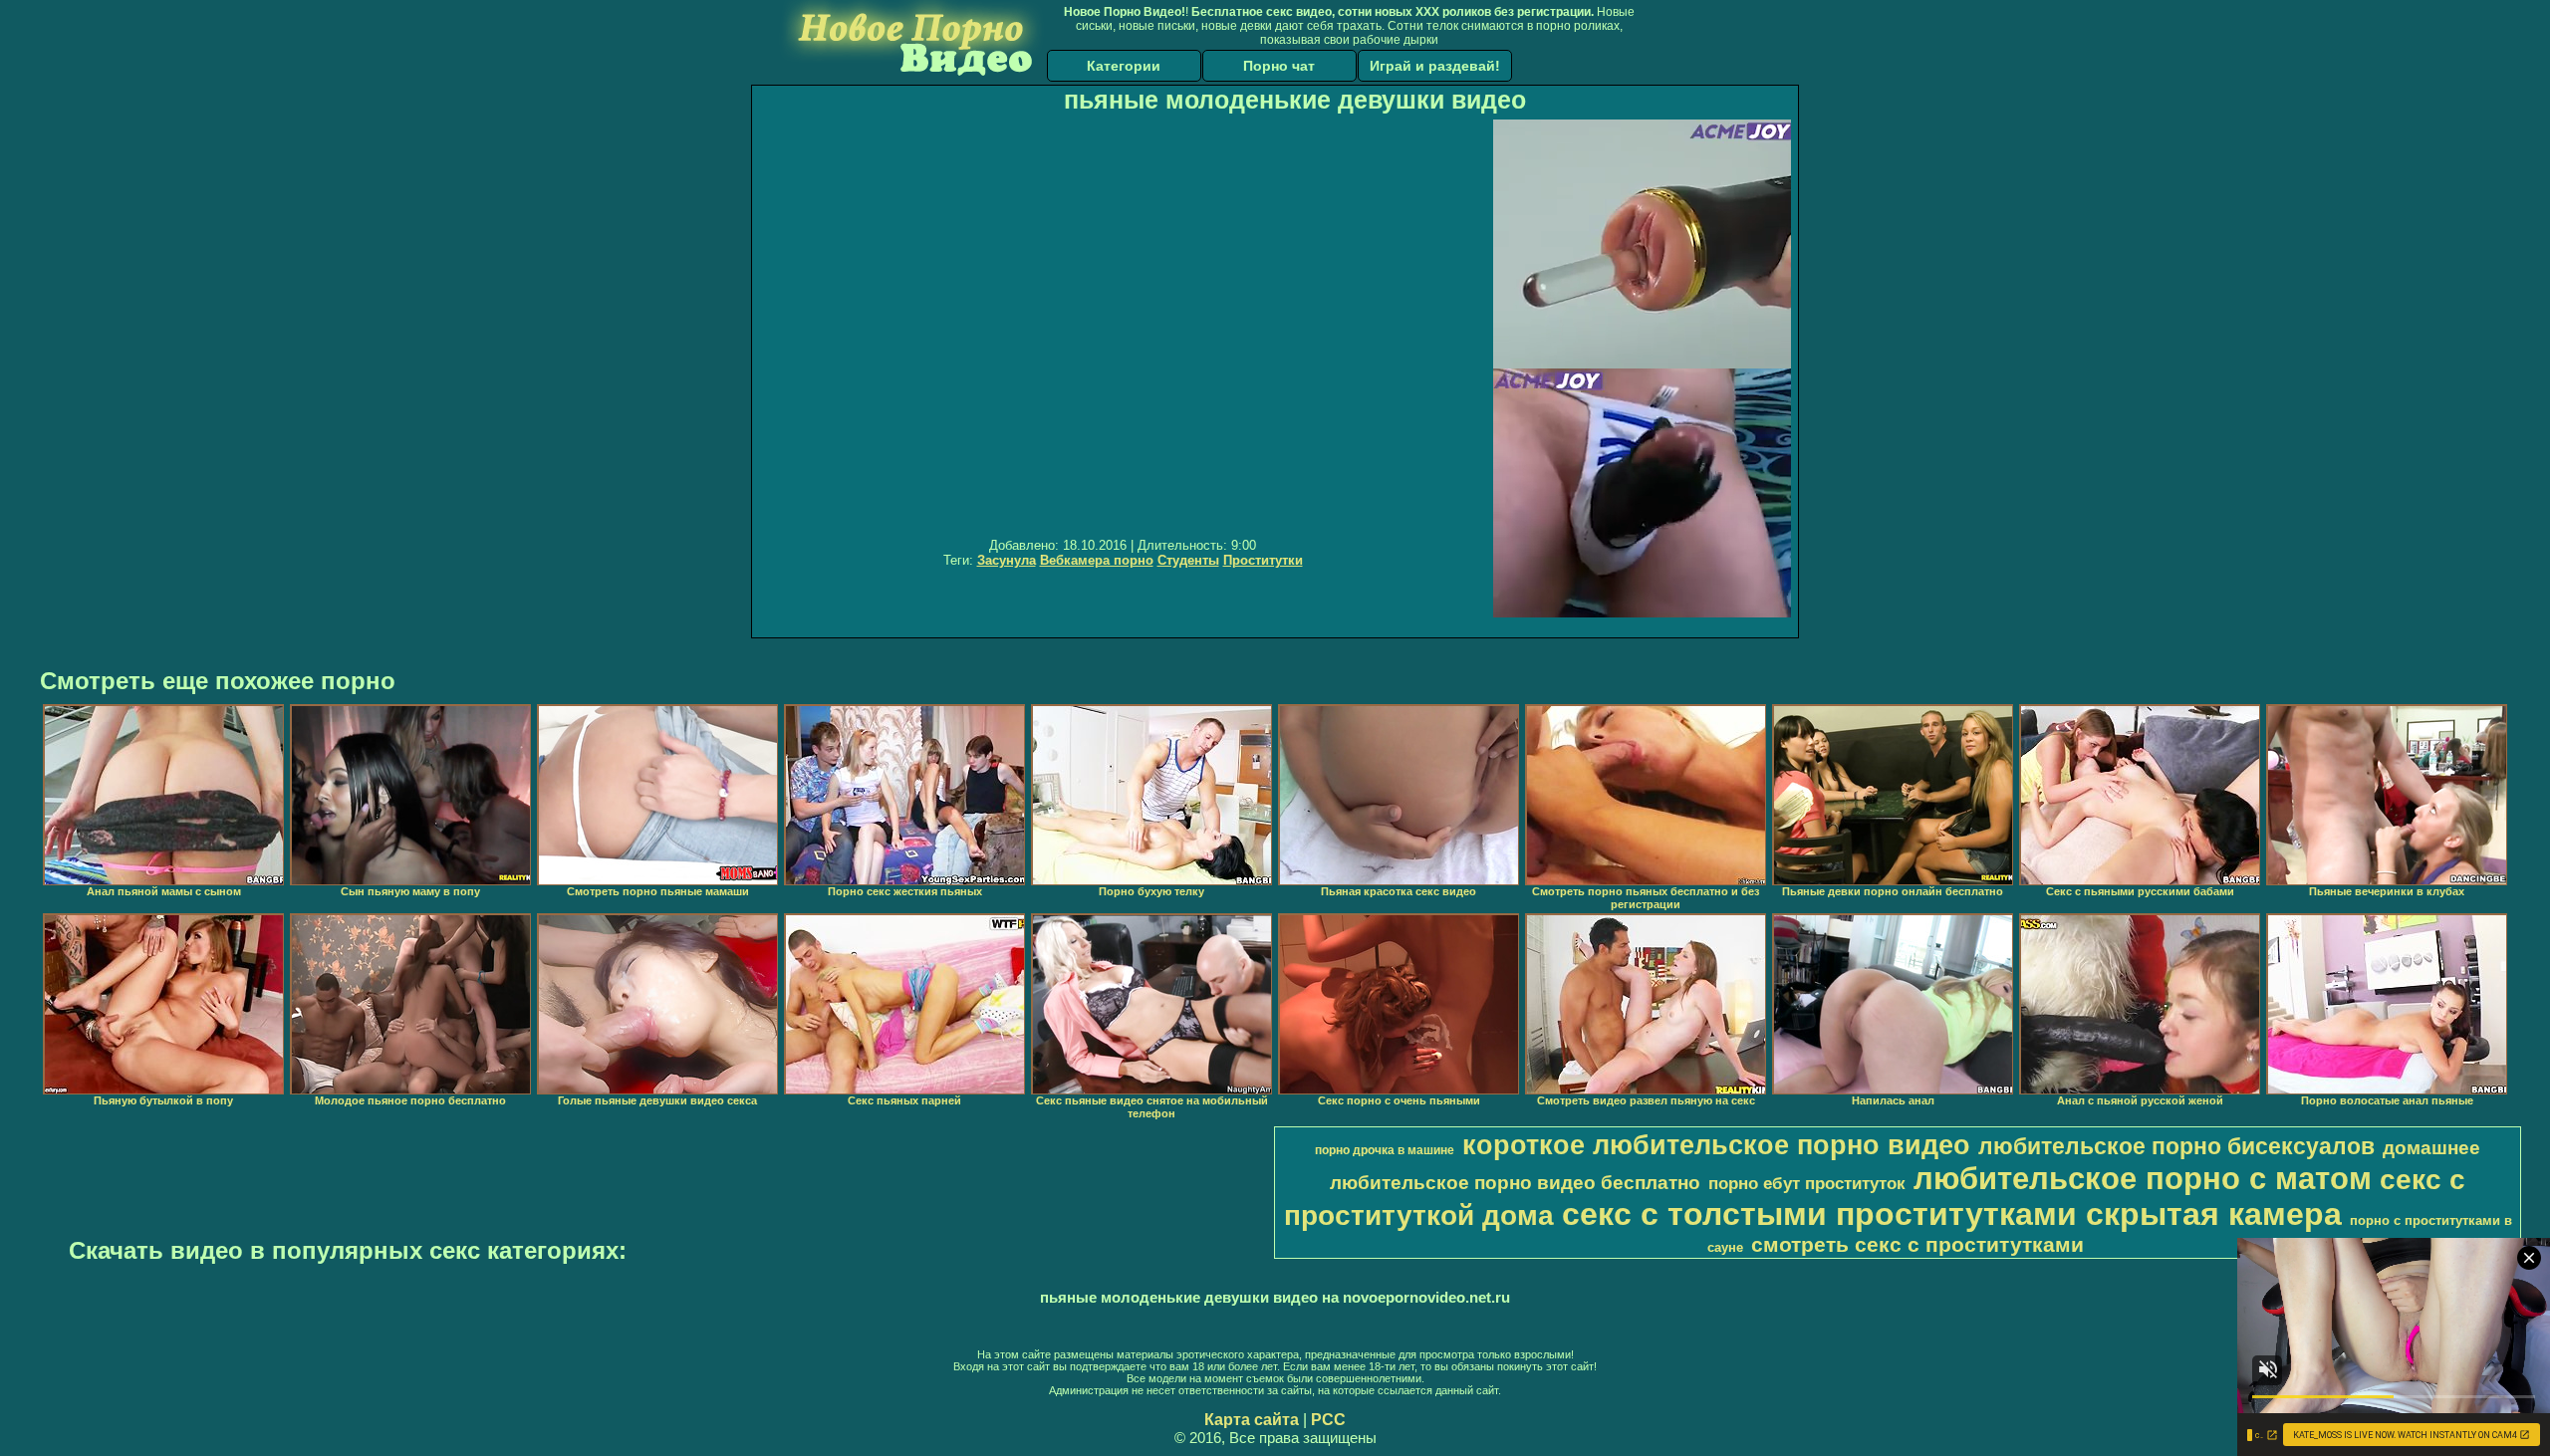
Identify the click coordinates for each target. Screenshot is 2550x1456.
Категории (1124, 66)
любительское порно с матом (2143, 1178)
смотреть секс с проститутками (1917, 1245)
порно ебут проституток (1807, 1183)
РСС (1328, 1420)
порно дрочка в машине (1385, 1150)
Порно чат (1279, 66)
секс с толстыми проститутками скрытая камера (1952, 1214)
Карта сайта (1252, 1420)
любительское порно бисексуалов (2176, 1146)
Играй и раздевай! (1435, 66)
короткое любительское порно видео (1716, 1145)
